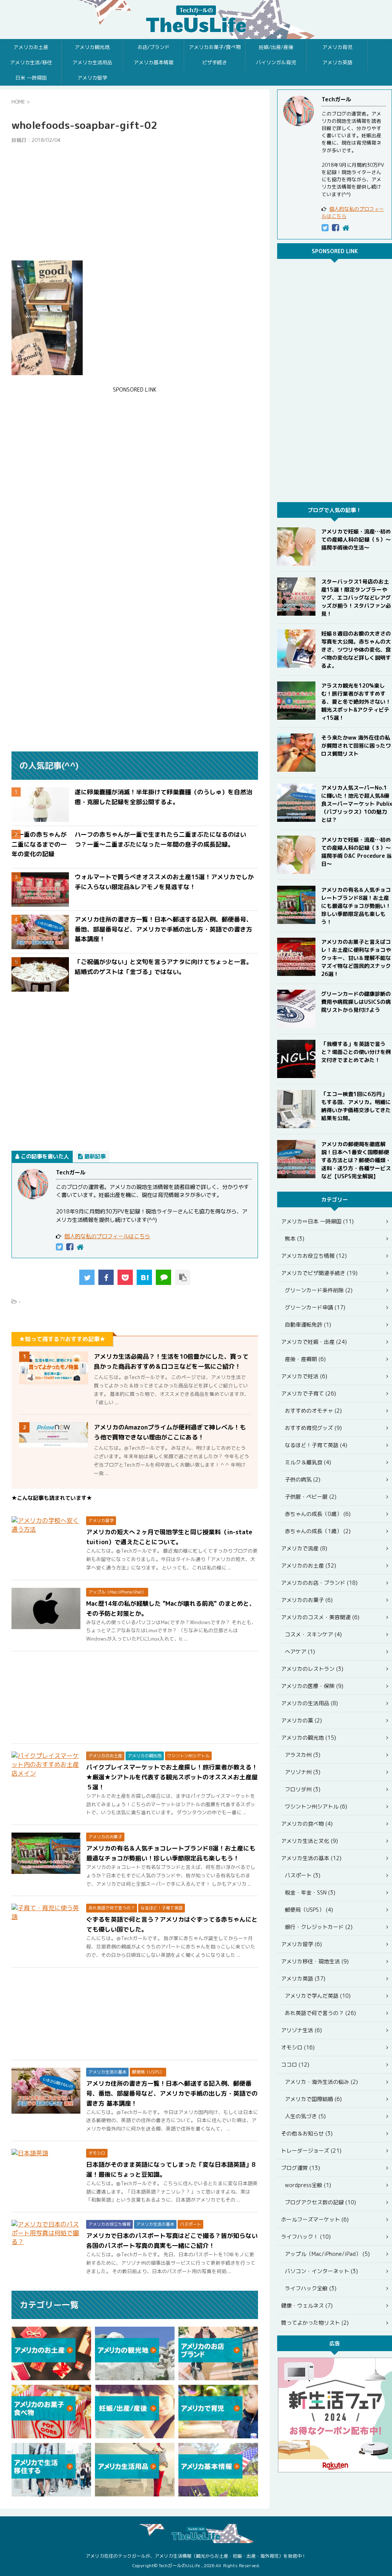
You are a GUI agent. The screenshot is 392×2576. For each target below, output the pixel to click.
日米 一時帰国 (31, 78)
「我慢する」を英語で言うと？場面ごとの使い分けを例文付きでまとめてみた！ (356, 1052)
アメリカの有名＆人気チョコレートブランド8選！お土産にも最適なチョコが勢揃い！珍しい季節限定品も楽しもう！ (356, 906)
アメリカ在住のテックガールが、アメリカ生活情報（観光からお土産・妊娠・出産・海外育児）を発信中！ (196, 2556)
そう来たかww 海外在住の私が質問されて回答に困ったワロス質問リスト (356, 746)
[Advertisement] (135, 202)
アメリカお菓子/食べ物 (215, 47)
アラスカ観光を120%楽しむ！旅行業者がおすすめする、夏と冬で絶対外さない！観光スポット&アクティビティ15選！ (356, 702)
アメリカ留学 (92, 78)
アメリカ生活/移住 (31, 62)
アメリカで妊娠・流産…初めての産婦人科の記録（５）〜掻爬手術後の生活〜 (356, 539)
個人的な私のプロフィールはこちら (107, 1236)
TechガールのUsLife (196, 20)
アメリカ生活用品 (92, 62)
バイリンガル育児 (276, 62)
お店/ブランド (154, 47)
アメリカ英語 (337, 62)
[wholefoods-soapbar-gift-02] (144, 1277)
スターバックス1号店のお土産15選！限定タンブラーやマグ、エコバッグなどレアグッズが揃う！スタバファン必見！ (356, 598)
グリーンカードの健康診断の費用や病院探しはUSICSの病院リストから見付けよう (356, 1002)
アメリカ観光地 (92, 47)
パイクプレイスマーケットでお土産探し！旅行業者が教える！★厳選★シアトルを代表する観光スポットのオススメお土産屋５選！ (172, 1777)
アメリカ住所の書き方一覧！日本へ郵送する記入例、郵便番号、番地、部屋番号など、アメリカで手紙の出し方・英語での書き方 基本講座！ (163, 929)
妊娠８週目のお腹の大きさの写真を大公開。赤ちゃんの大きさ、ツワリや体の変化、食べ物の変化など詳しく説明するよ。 (356, 650)
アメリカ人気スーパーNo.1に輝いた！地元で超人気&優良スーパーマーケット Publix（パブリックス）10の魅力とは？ (357, 804)
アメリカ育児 (337, 47)
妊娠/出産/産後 (276, 47)
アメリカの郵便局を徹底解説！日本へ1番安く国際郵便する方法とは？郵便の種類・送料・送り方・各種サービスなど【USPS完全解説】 (356, 1160)
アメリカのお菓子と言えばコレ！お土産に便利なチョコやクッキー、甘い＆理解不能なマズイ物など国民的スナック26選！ (356, 958)
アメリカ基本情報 (154, 62)
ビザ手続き (215, 62)
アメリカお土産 (31, 47)
